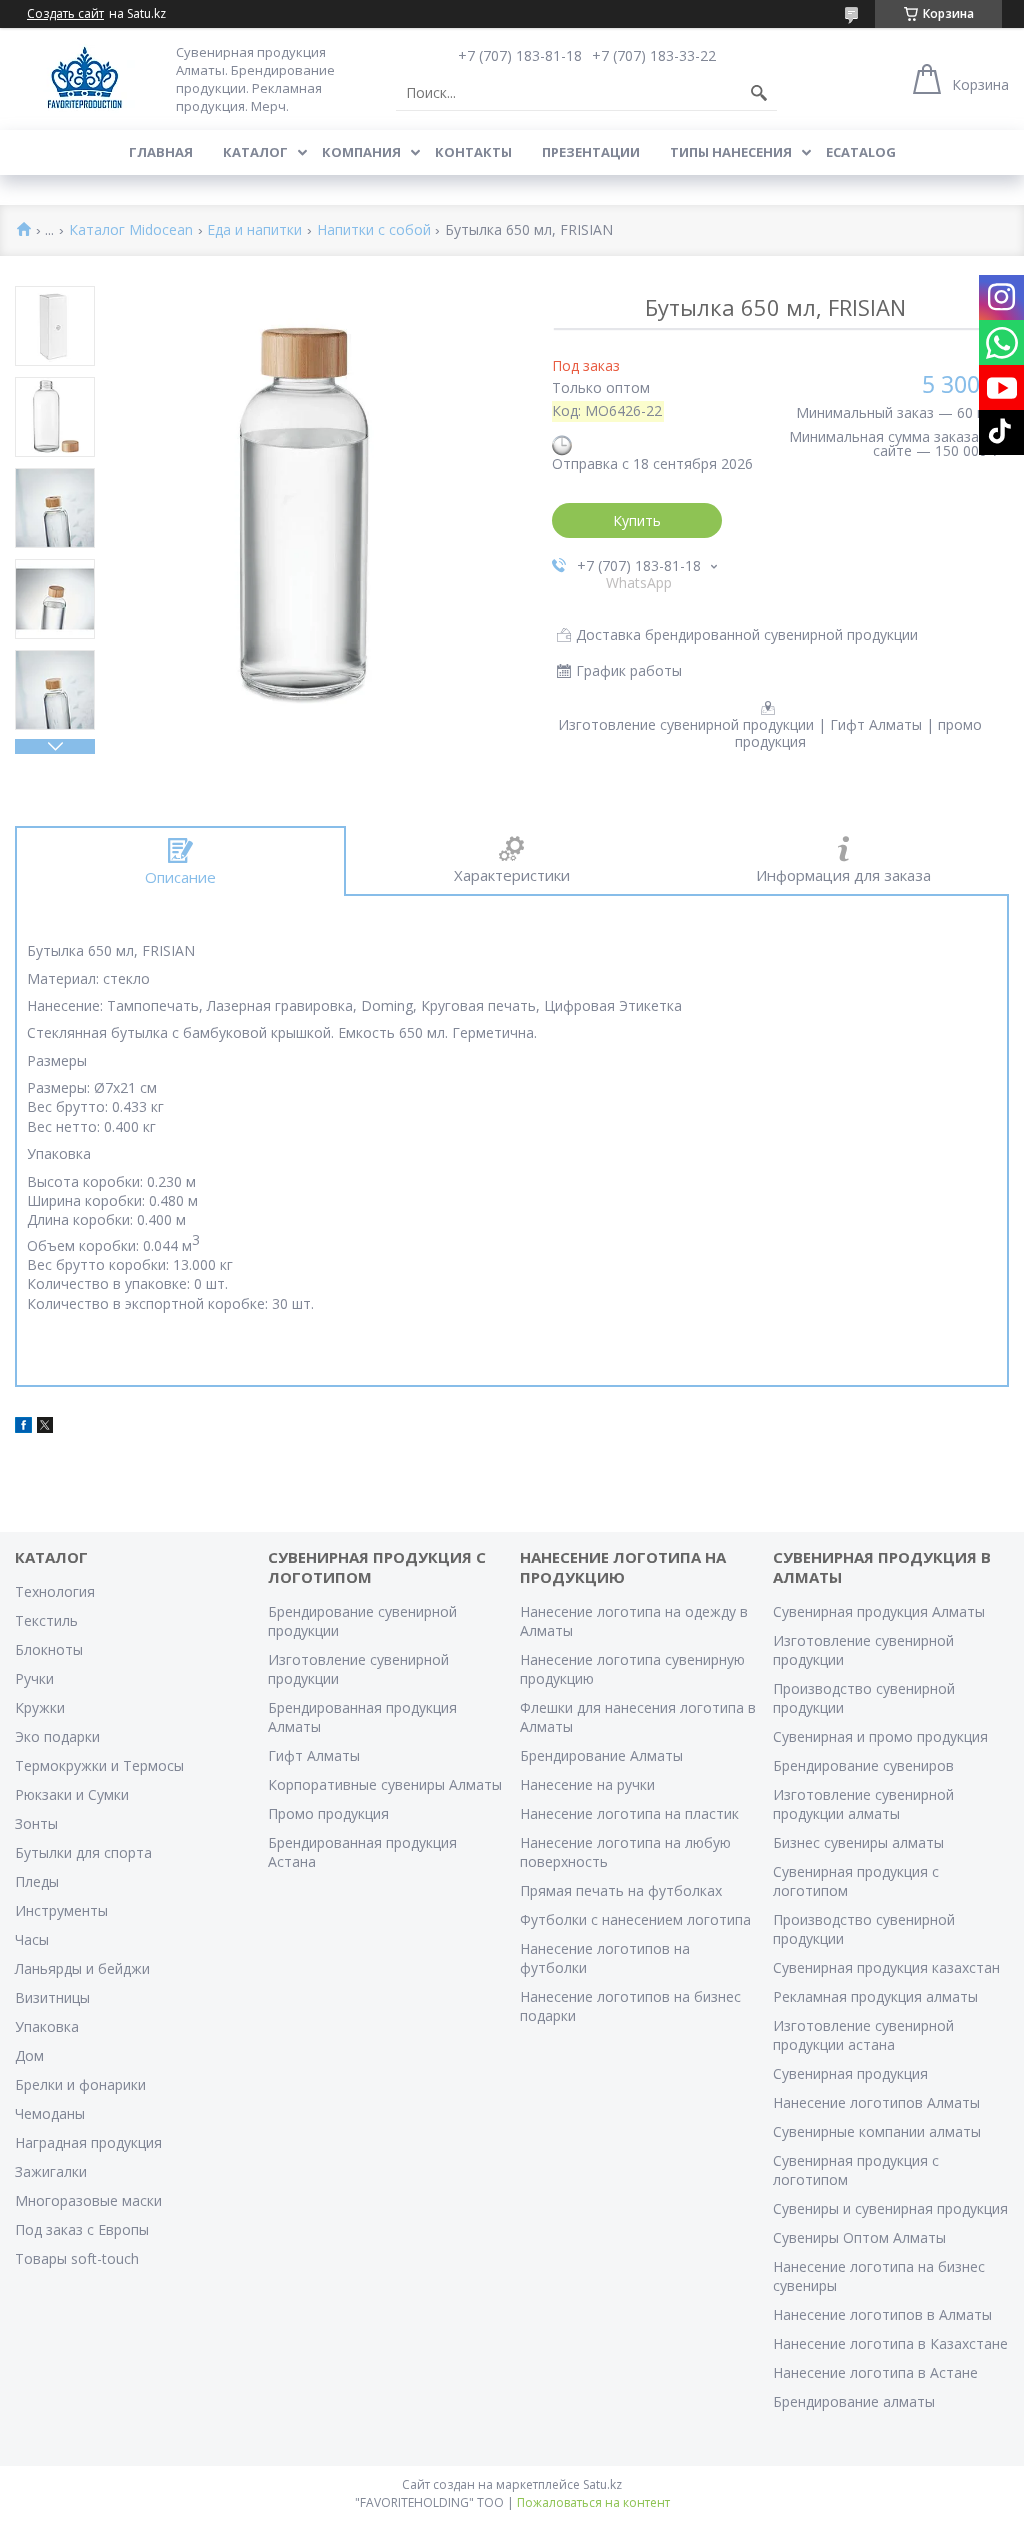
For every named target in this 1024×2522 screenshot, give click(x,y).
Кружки (40, 1707)
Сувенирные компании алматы (877, 2131)
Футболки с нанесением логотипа (635, 1919)
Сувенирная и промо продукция (880, 1736)
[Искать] (759, 93)
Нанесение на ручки (587, 1784)
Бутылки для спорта (83, 1852)
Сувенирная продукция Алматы (879, 1611)
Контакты (473, 152)
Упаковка (47, 2026)
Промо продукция (328, 1813)
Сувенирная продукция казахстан (886, 1967)
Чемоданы (50, 2113)
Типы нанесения (731, 152)
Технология (55, 1591)
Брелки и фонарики (80, 2084)
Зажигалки (51, 2171)
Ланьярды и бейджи (82, 1968)
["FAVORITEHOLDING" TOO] (84, 78)
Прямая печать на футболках (621, 1890)
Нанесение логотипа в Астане (875, 2372)
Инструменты (61, 1910)
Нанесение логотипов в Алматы (882, 2314)
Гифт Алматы (314, 1755)
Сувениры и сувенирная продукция (890, 2208)
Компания (361, 152)
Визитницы (52, 1997)
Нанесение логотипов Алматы (876, 2102)
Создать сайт (65, 14)
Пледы (37, 1881)
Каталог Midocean (131, 230)
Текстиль (46, 1620)
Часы (32, 1939)
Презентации (591, 152)
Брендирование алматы (854, 2401)
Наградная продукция (88, 2142)
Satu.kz (602, 2484)
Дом (29, 2055)
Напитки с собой (374, 230)
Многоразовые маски (88, 2200)
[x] (45, 1427)
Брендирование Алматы (601, 1755)
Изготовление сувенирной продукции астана (863, 2035)
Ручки (34, 1678)
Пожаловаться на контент (593, 2502)
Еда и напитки (254, 230)
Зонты (36, 1823)
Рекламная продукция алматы (875, 1996)
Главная (161, 152)
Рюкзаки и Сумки (72, 1794)
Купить (637, 520)
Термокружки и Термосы (99, 1765)
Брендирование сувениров (863, 1765)
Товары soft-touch (77, 2258)
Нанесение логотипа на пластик (629, 1813)
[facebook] (23, 1427)
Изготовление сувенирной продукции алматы (863, 1804)
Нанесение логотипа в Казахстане (890, 2343)
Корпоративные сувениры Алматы (385, 1784)
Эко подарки (57, 1736)
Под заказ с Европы (82, 2229)
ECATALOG (861, 152)
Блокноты (49, 1649)
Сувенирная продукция (850, 2073)
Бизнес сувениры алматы (858, 1842)
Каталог (255, 152)
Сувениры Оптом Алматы (859, 2237)
